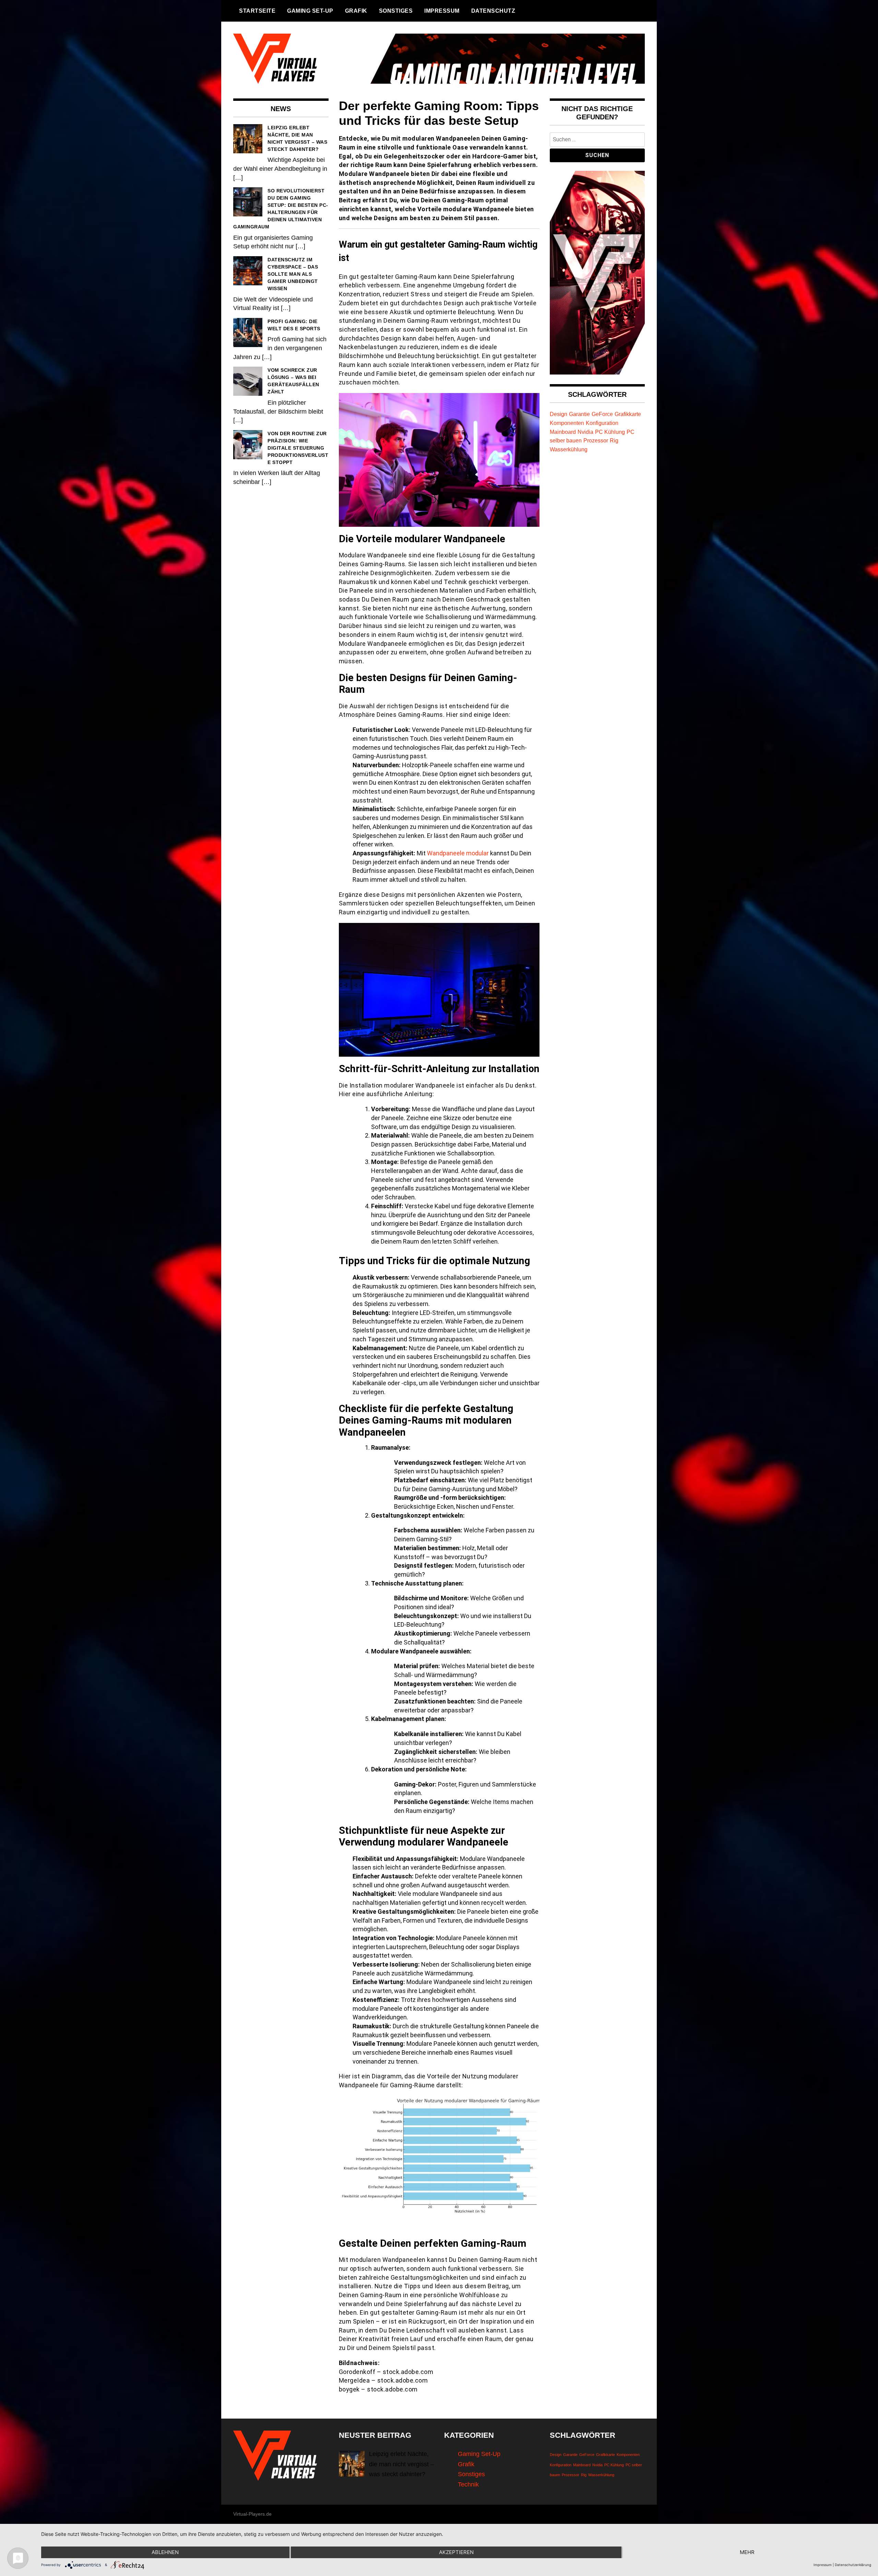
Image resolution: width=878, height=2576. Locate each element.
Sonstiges (396, 11)
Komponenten (567, 423)
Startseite (257, 11)
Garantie (579, 414)
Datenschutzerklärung (853, 2565)
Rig (614, 440)
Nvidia (585, 432)
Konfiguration (602, 423)
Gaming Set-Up (310, 11)
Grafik (356, 11)
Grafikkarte (628, 414)
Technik (468, 2484)
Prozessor (596, 440)
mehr (747, 2552)
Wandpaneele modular (458, 853)
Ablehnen (165, 2552)
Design (559, 414)
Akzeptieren (456, 2552)
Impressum (442, 11)
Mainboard (563, 432)
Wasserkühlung (569, 449)
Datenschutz (493, 11)
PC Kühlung (610, 432)
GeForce (602, 414)
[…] (238, 178)
